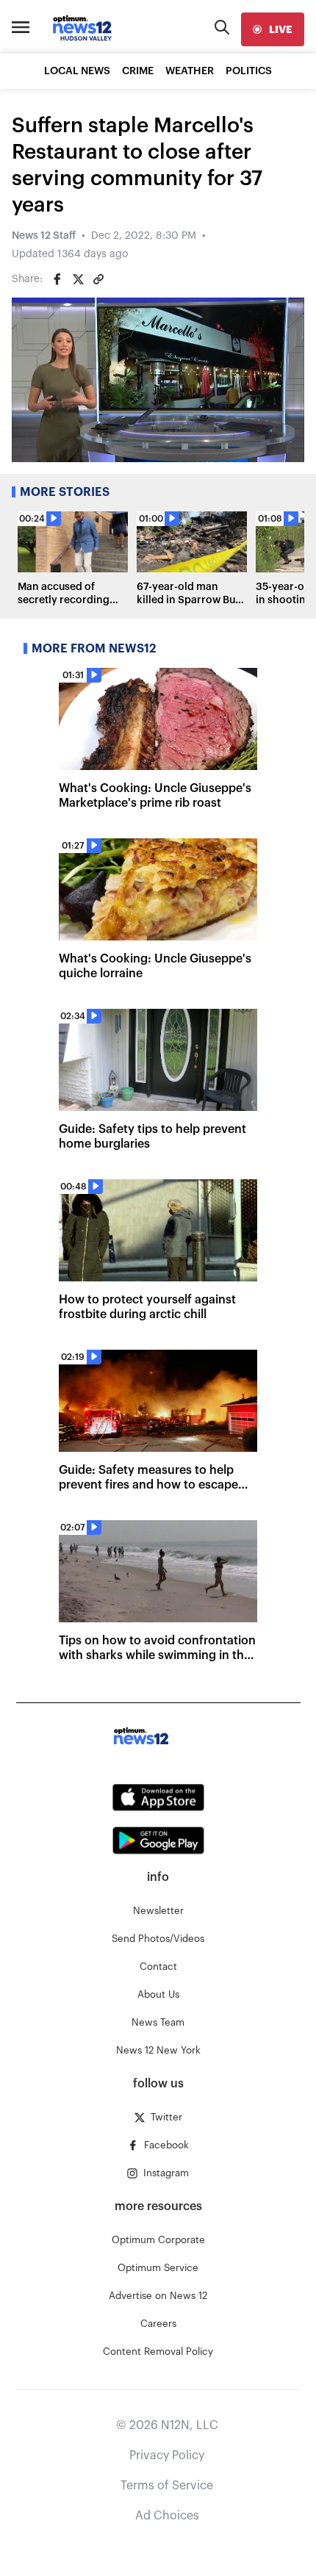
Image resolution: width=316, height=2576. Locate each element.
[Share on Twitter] (78, 279)
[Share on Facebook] (57, 279)
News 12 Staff (44, 236)
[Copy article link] (98, 279)
